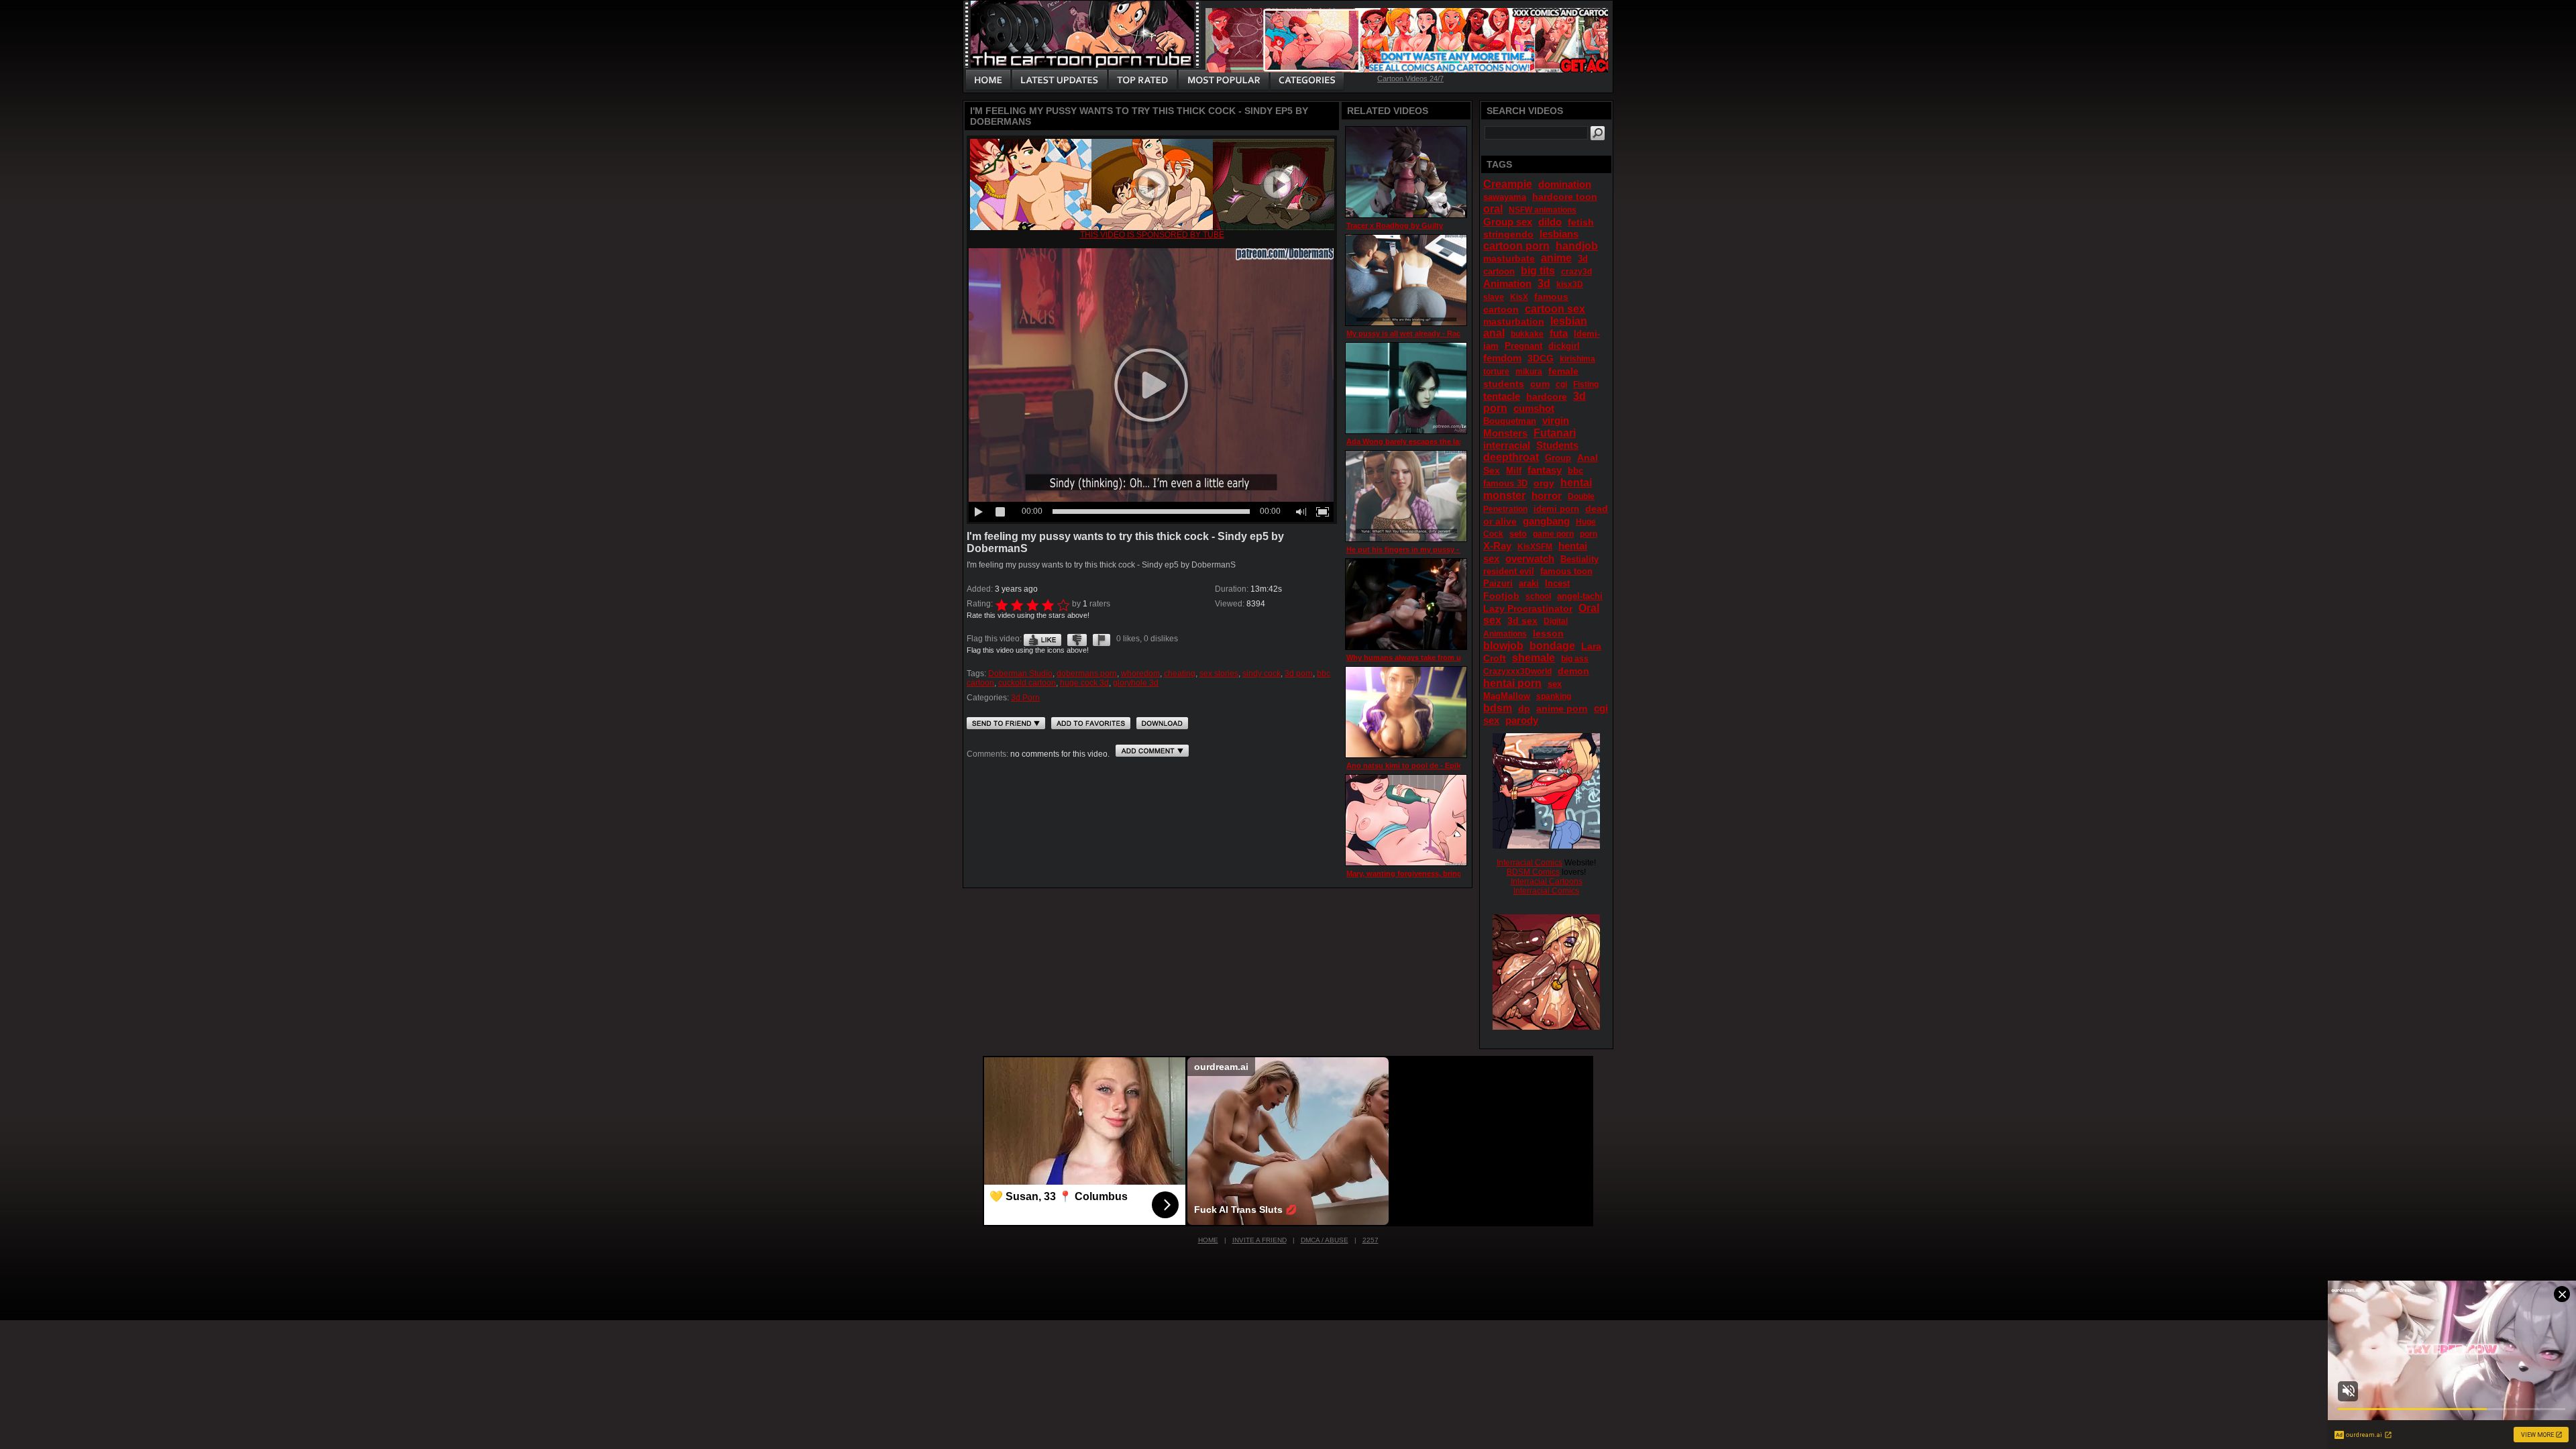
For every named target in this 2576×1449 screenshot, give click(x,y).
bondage (1552, 646)
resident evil (1509, 571)
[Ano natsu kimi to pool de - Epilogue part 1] (1406, 712)
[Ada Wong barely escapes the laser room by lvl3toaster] (1406, 388)
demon (1573, 671)
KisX (1519, 297)
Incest (1557, 583)
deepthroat (1511, 457)
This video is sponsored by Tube (1152, 235)
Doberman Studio (1020, 674)
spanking (1554, 696)
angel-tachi (1580, 596)
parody (1522, 720)
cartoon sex (1555, 309)
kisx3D (1570, 284)
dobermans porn (1087, 674)
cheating (1180, 674)
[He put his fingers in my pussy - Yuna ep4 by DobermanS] (1406, 496)
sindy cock (1262, 674)
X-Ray (1497, 546)
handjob (1577, 246)
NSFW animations (1543, 210)
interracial (1507, 445)
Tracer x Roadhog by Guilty (1395, 225)
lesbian (1569, 321)
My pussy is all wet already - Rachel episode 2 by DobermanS (1454, 333)
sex (1555, 684)
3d (1544, 283)
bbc (1575, 471)
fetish (1581, 222)
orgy (1544, 483)
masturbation (1514, 321)
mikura (1529, 372)
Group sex (1508, 222)
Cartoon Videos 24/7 (1410, 78)
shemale (1534, 658)
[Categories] (1307, 80)
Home (1208, 1240)
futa (1559, 333)
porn (1589, 534)
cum (1540, 384)
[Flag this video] (1102, 639)
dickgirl (1564, 346)
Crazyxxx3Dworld (1517, 672)
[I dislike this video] (1077, 639)
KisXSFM (1535, 547)
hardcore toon (1565, 197)
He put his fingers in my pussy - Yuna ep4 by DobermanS (1447, 549)
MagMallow (1507, 696)
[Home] (988, 80)
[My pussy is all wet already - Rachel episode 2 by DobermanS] (1406, 280)
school (1538, 596)
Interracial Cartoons (1547, 881)
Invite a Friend (1259, 1240)
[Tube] (1152, 227)
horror (1547, 495)
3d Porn (1025, 698)
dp (1524, 708)
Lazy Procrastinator (1528, 608)
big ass (1575, 659)
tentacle (1502, 396)
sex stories (1219, 674)
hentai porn (1512, 683)
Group (1558, 458)
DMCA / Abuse (1325, 1240)
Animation (1507, 283)
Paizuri (1498, 583)
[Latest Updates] (1060, 80)
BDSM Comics (1533, 872)
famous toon (1566, 571)
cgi (1561, 384)
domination (1565, 184)
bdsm (1498, 708)
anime (1556, 258)
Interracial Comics (1529, 863)
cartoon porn (1516, 246)
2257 (1371, 1240)
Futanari (1555, 433)
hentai (1576, 483)
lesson (1548, 633)
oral (1493, 209)
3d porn (1299, 674)
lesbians (1559, 234)
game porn (1553, 534)
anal (1494, 333)
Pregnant (1523, 346)
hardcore (1547, 396)
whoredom (1140, 674)
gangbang (1546, 521)
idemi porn (1556, 509)
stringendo (1508, 234)
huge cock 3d (1084, 683)
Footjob (1501, 596)
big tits (1538, 271)
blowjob (1503, 646)
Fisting (1586, 384)
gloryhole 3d (1136, 683)
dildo (1550, 222)
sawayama (1505, 197)
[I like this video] (1042, 639)
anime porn (1562, 708)
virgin (1556, 420)
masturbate (1509, 258)
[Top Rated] (1142, 80)
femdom (1502, 358)
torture (1496, 372)
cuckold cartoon (1027, 683)
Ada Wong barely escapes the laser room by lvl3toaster (1443, 441)
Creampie (1508, 184)
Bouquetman (1510, 421)
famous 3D (1505, 483)
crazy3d (1576, 272)
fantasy (1545, 470)
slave (1494, 297)
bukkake (1527, 334)
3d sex (1522, 621)
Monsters (1505, 433)
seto (1518, 534)
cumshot (1534, 408)
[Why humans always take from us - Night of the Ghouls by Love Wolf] (1406, 604)
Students (1557, 445)
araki (1529, 583)
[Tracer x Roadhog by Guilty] (1406, 172)
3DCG (1541, 358)
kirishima (1577, 359)
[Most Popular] (1223, 80)
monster (1504, 495)
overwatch (1530, 558)
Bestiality (1579, 559)
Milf (1514, 471)
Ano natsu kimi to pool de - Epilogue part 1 (1423, 765)
